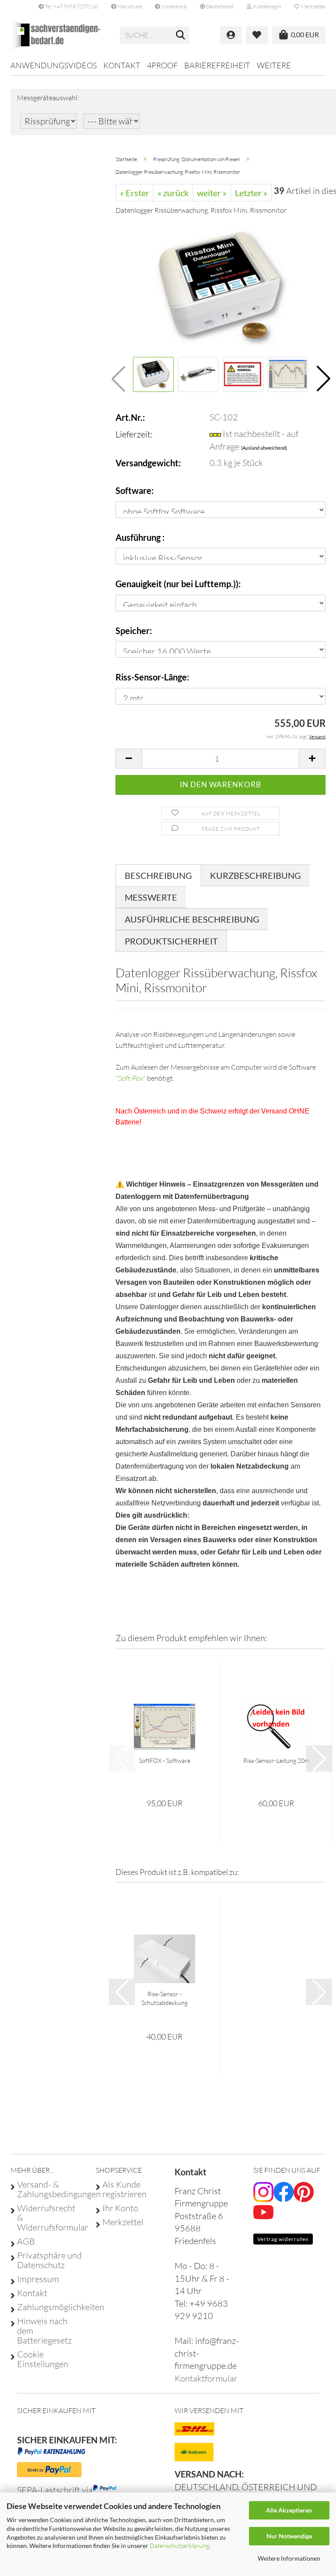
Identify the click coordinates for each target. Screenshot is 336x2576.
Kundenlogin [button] (266, 6)
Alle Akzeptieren (289, 2510)
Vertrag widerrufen (283, 2239)
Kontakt (122, 65)
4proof (162, 65)
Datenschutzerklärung (179, 2546)
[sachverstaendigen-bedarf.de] (59, 35)
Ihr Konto (120, 2208)
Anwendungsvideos (54, 65)
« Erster (135, 193)
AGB (26, 2241)
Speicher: (134, 631)
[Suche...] (181, 35)
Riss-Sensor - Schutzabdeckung (164, 1998)
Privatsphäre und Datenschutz (49, 2260)
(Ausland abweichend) (264, 448)
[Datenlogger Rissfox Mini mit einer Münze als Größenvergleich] (220, 288)
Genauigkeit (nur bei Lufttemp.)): (178, 584)
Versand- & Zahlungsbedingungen (50, 2189)
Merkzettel (312, 6)
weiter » (212, 193)
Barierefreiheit (217, 65)
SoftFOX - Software (164, 1760)
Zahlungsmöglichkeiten (50, 2307)
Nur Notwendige (289, 2536)
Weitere (274, 65)
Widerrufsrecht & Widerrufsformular (50, 2218)
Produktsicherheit (171, 941)
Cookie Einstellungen (43, 2359)
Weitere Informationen (289, 2558)
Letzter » (251, 193)
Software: (135, 490)
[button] (217, 7)
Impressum (38, 2279)
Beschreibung (158, 875)
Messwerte (151, 897)
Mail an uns (129, 6)
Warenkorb (173, 6)
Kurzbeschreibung (255, 875)
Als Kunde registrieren (124, 2189)
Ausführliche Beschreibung (192, 919)
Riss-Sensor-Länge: (152, 677)
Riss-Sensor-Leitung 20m (276, 1760)
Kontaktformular (206, 2378)
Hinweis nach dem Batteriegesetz (44, 2331)
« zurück (173, 193)
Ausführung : (140, 537)
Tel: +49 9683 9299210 (71, 6)
